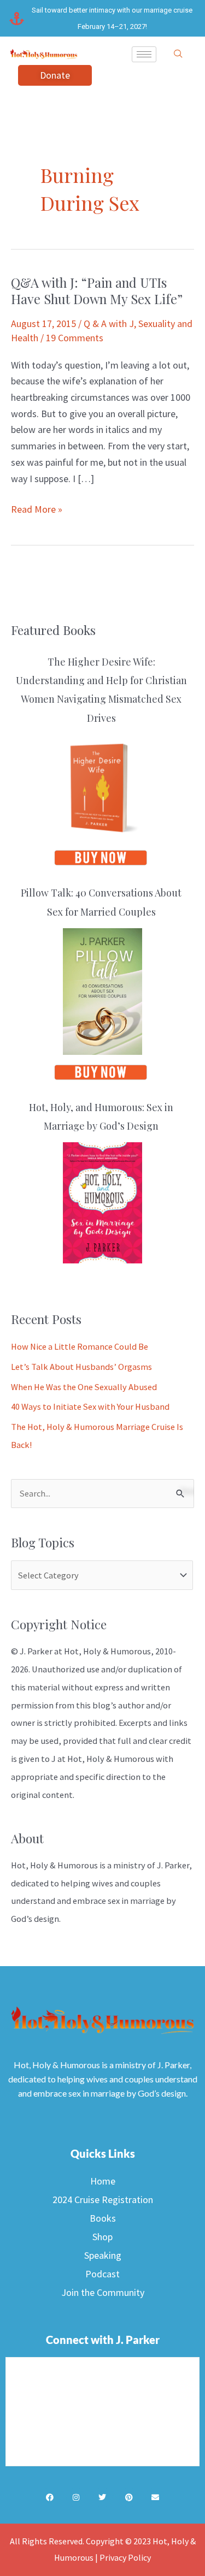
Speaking (103, 2255)
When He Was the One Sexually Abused (84, 1387)
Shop (102, 2237)
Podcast (102, 2274)
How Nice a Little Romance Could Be (80, 1346)
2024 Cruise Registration (103, 2200)
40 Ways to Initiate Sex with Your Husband (90, 1406)
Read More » (37, 508)
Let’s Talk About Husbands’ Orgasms (81, 1367)
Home (103, 2181)
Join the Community (103, 2292)
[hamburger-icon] (144, 54)
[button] (178, 54)
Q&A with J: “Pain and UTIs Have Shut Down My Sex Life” (97, 291)
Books (103, 2218)
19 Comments (75, 338)
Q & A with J (109, 324)
